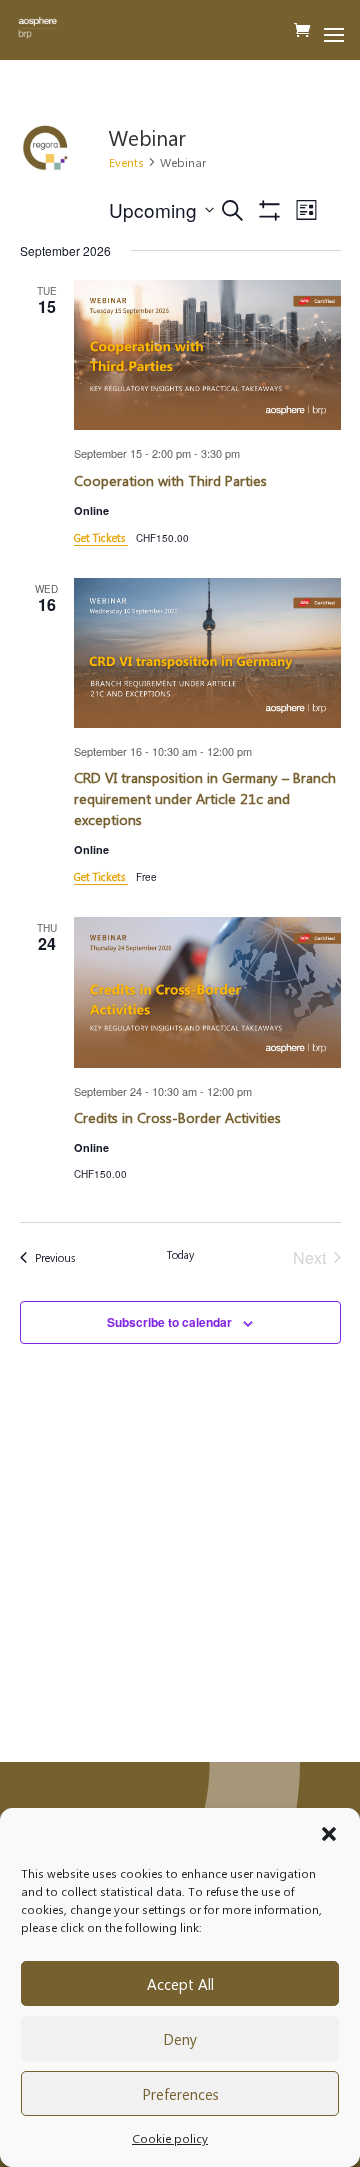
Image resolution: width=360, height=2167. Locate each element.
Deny (180, 2039)
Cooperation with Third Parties (170, 480)
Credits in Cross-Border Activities (177, 1117)
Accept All (180, 1984)
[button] (329, 1834)
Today (180, 1254)
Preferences (180, 2094)
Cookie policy (170, 2138)
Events (126, 162)
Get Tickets (101, 537)
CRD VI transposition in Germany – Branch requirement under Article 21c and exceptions (205, 798)
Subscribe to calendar (169, 1322)
